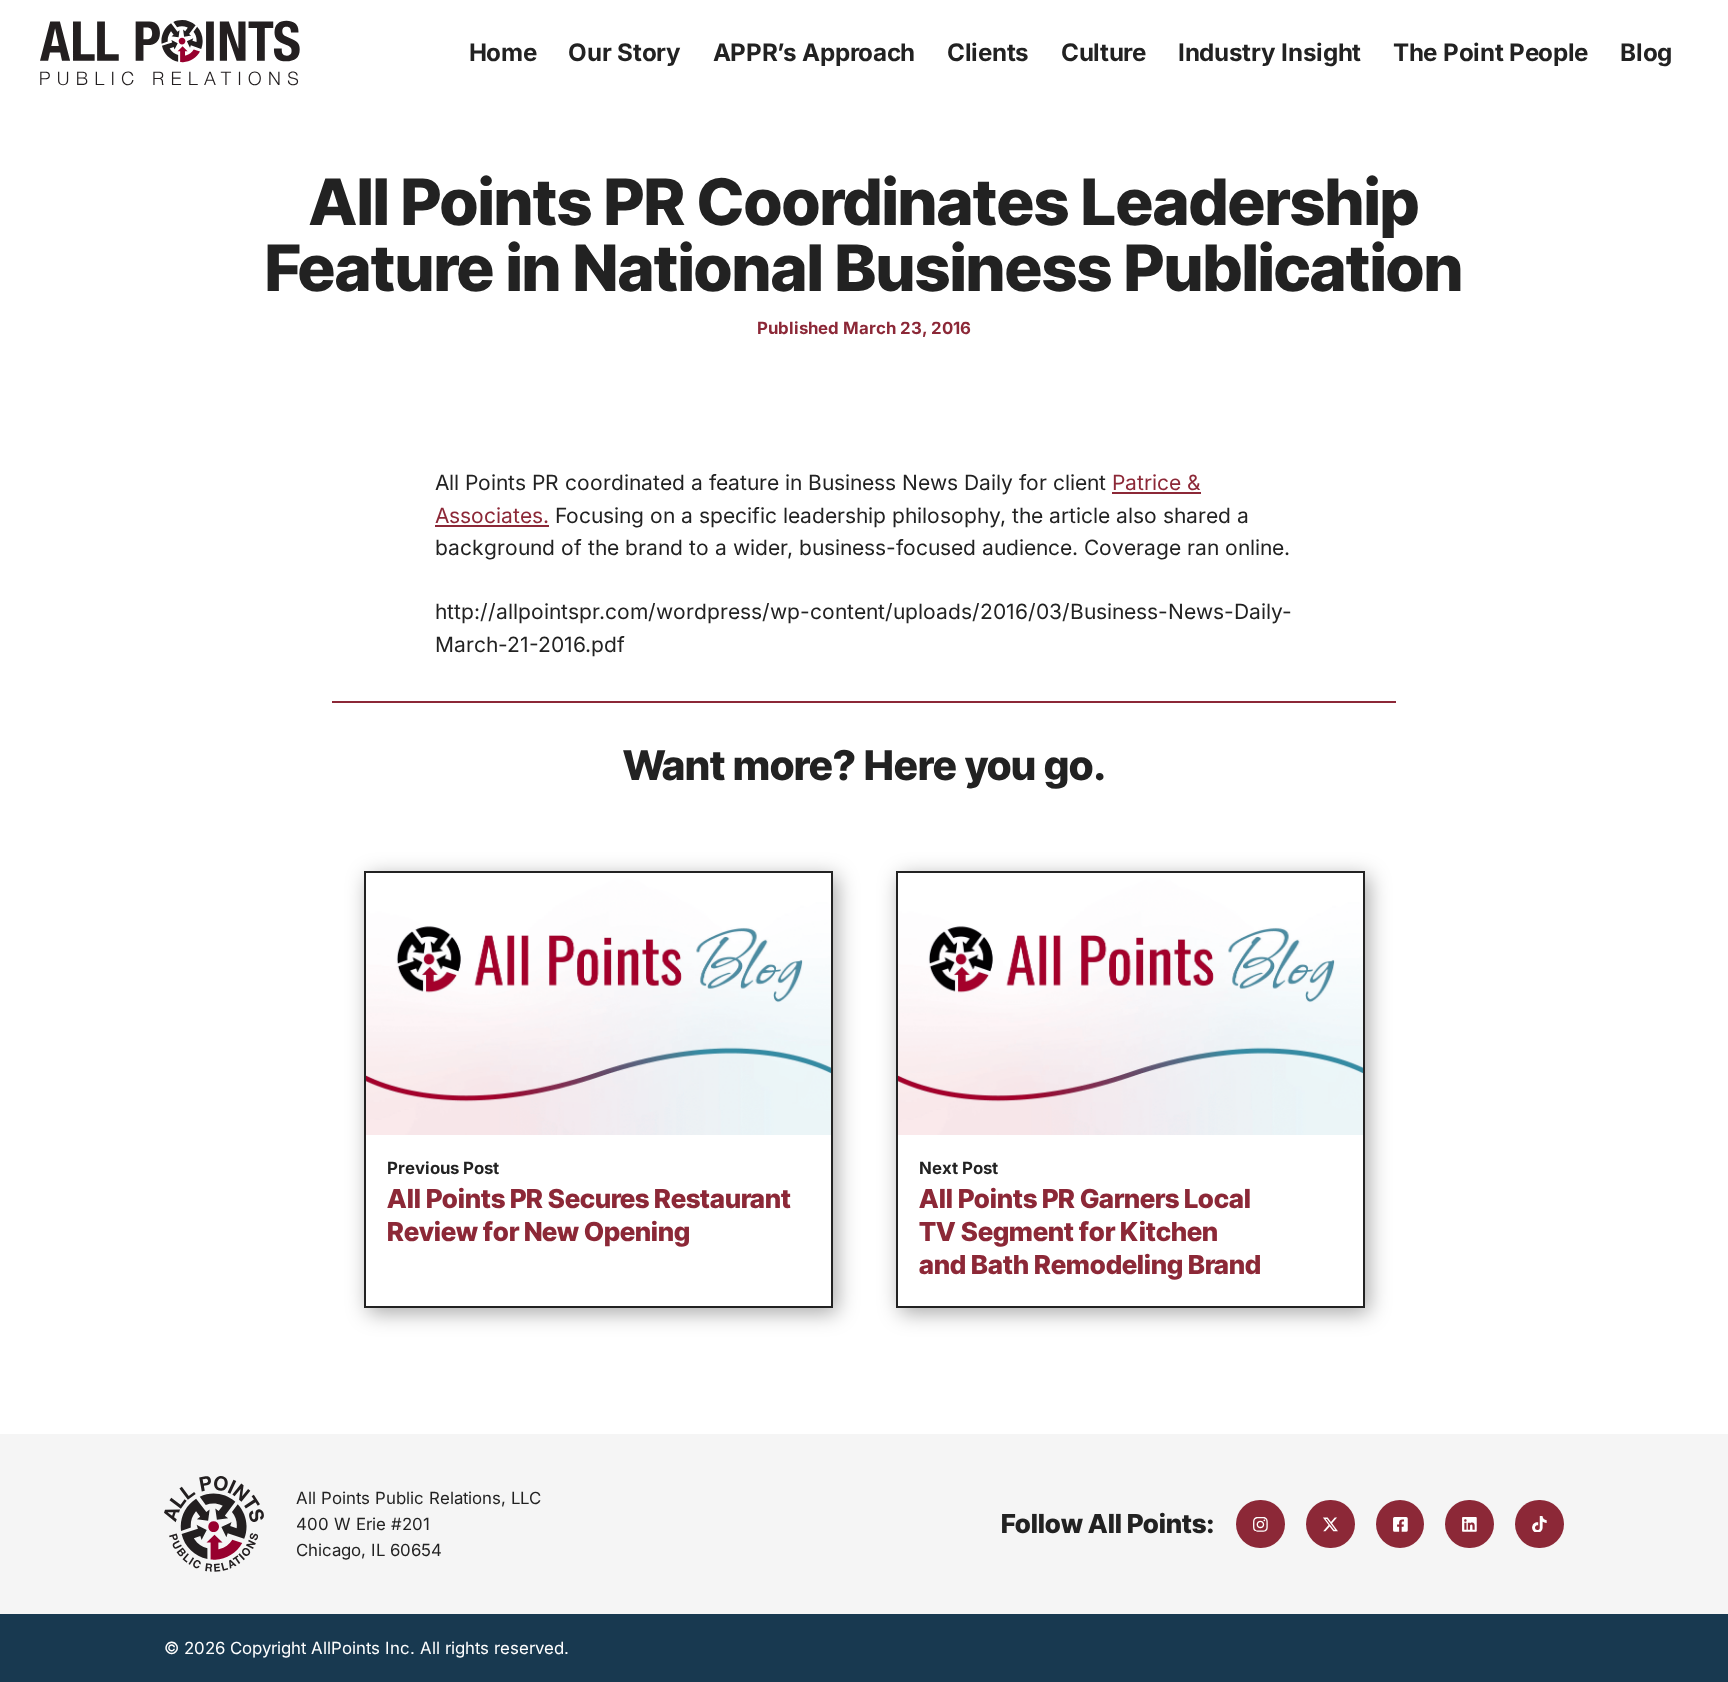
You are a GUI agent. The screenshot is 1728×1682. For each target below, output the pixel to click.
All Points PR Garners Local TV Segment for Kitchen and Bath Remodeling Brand (1090, 1231)
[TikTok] (1539, 1524)
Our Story (624, 52)
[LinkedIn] (1469, 1524)
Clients (988, 52)
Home (503, 52)
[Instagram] (1260, 1524)
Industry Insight (1269, 52)
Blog (1646, 52)
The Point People (1490, 52)
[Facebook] (1400, 1524)
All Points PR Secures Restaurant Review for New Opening (589, 1215)
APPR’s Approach (814, 52)
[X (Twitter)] (1330, 1524)
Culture (1103, 52)
